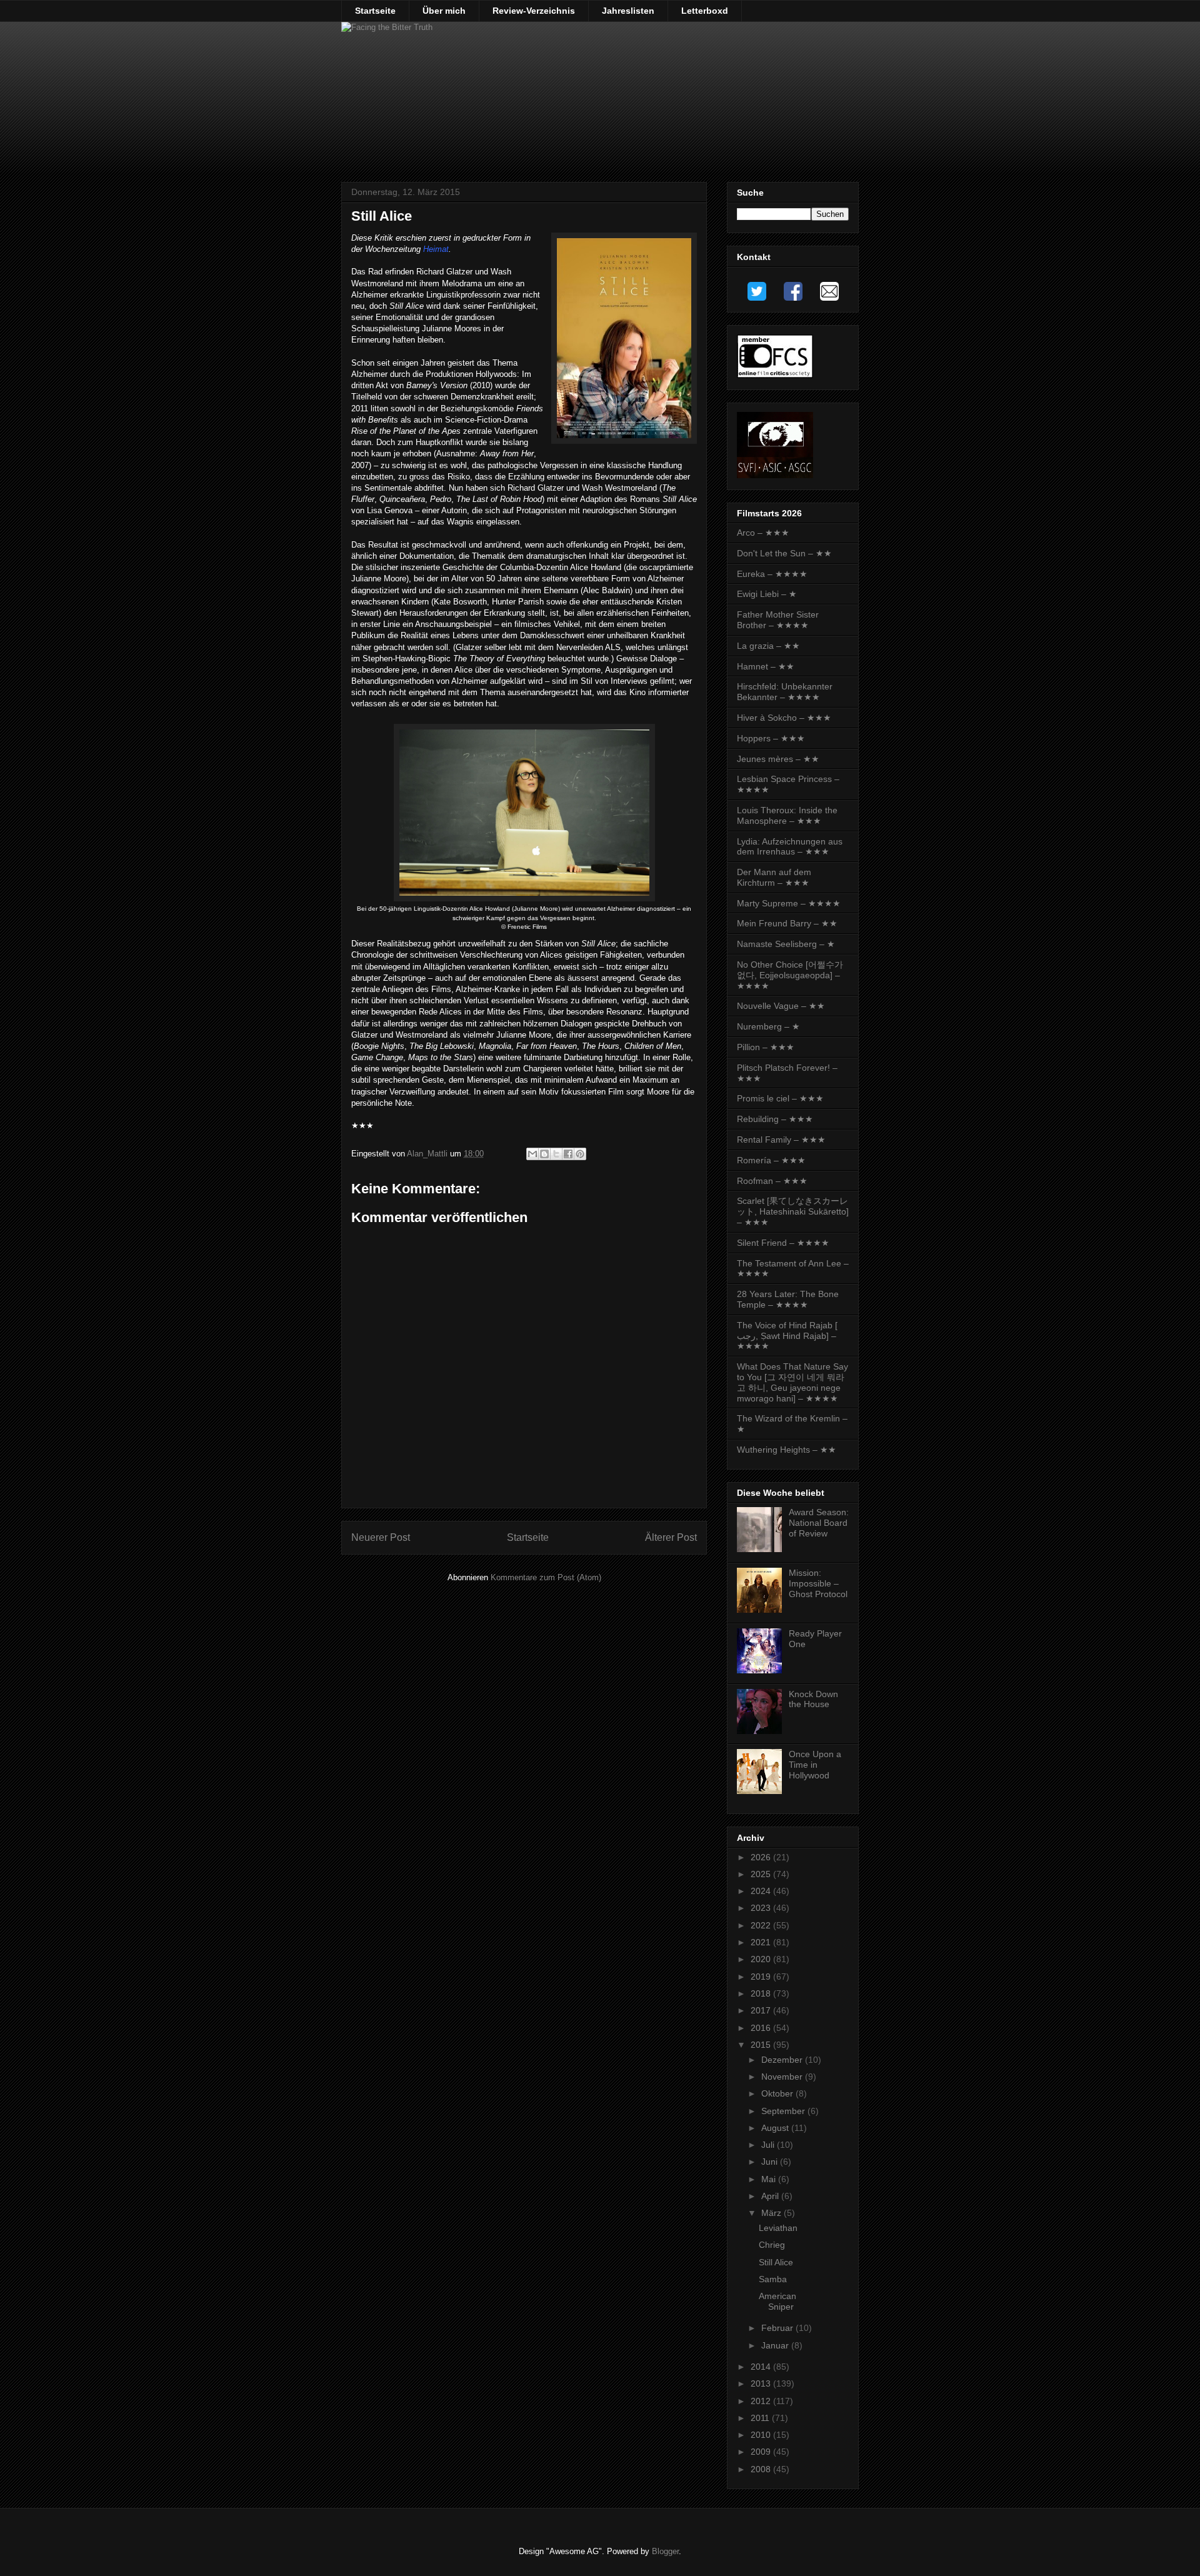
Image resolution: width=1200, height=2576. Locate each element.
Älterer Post (671, 1537)
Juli (769, 2145)
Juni (771, 2162)
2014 (762, 2367)
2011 (761, 2418)
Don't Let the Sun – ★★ (784, 553)
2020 (762, 1959)
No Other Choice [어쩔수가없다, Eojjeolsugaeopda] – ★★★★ (790, 975)
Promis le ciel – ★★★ (780, 1098)
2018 (762, 1993)
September (784, 2111)
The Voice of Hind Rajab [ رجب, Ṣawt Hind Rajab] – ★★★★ (787, 1336)
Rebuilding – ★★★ (775, 1119)
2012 (762, 2401)
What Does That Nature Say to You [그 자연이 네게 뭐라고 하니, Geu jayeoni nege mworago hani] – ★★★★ (792, 1382)
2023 (762, 1908)
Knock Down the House (813, 1699)
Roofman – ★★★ (772, 1181)
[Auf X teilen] (556, 1154)
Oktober (778, 2093)
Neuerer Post (381, 1537)
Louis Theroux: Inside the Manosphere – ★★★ (787, 815)
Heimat (436, 249)
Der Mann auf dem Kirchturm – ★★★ (774, 877)
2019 (762, 1977)
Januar (776, 2345)
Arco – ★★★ (763, 533)
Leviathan (778, 2228)
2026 (762, 1857)
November (783, 2077)
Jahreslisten (628, 11)
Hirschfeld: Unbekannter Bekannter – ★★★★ (785, 692)
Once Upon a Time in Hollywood (815, 1765)
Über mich (444, 11)
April (771, 2196)
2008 (762, 2469)
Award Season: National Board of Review (819, 1523)
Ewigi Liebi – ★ (767, 594)
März (772, 2213)
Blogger (665, 2551)
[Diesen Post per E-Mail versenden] (532, 1154)
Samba (773, 2279)
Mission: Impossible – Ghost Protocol (818, 1583)
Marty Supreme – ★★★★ (789, 903)
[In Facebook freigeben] (568, 1154)
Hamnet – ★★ (766, 666)
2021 (762, 1942)
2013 (762, 2383)
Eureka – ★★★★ (772, 574)
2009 (762, 2452)
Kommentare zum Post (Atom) (546, 1577)
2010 (762, 2435)
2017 (762, 2010)
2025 (762, 1874)
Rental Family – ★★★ (781, 1140)
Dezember (783, 2060)
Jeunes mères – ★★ (778, 759)
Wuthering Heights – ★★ (787, 1450)
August (776, 2128)
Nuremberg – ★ (768, 1026)
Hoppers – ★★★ (771, 738)
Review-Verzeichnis (534, 11)
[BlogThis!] (544, 1154)
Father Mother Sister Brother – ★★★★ (778, 620)
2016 (762, 2028)
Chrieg (772, 2245)
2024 (762, 1891)
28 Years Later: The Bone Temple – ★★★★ (788, 1299)
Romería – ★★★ (771, 1160)
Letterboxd (705, 11)
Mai (770, 2179)
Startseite (375, 11)
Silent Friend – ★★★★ (783, 1243)
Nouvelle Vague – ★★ (781, 1006)
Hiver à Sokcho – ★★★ (784, 718)
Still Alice (776, 2262)
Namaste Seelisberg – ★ (786, 944)
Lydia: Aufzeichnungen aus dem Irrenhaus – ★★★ (790, 847)
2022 (762, 1925)
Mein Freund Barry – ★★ (787, 923)
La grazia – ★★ (768, 646)
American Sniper (777, 2301)
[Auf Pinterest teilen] (580, 1154)
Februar (778, 2328)
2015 (762, 2045)
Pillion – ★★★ (766, 1047)
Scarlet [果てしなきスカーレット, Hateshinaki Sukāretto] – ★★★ (793, 1211)
